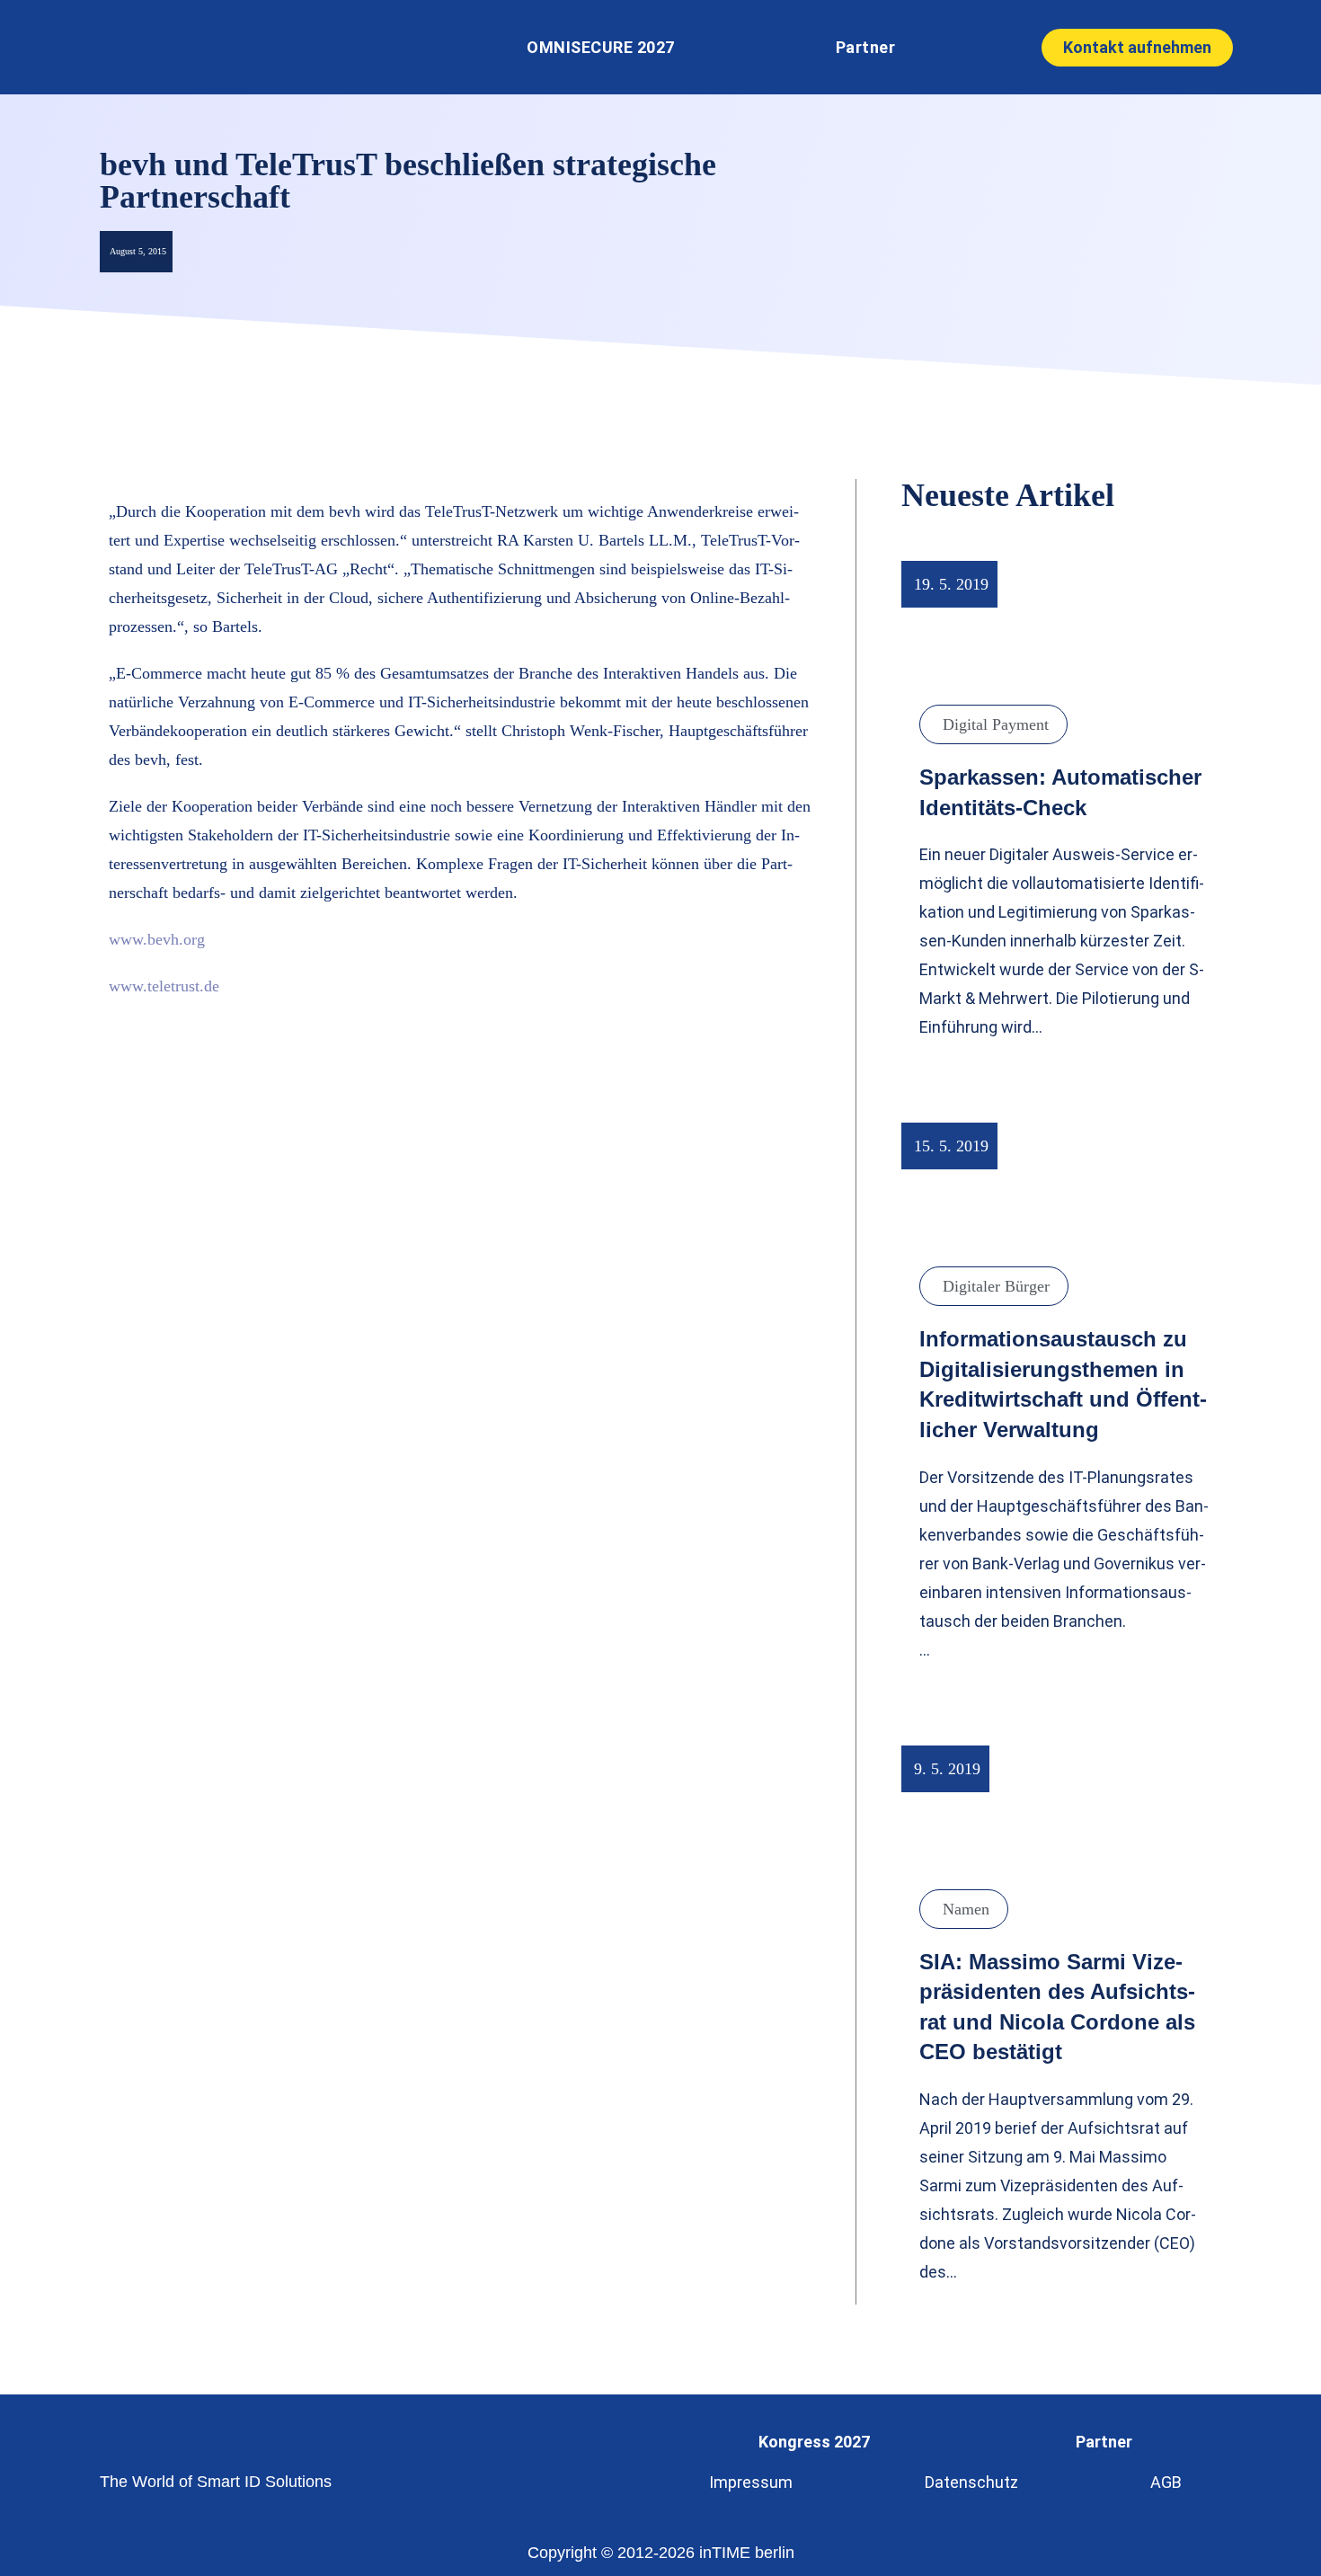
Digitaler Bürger (996, 1286)
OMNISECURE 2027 (601, 47)
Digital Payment (996, 724)
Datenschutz (971, 2482)
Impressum (751, 2482)
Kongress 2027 (814, 2442)
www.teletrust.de (164, 986)
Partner (866, 47)
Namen (966, 1909)
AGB (1166, 2482)
